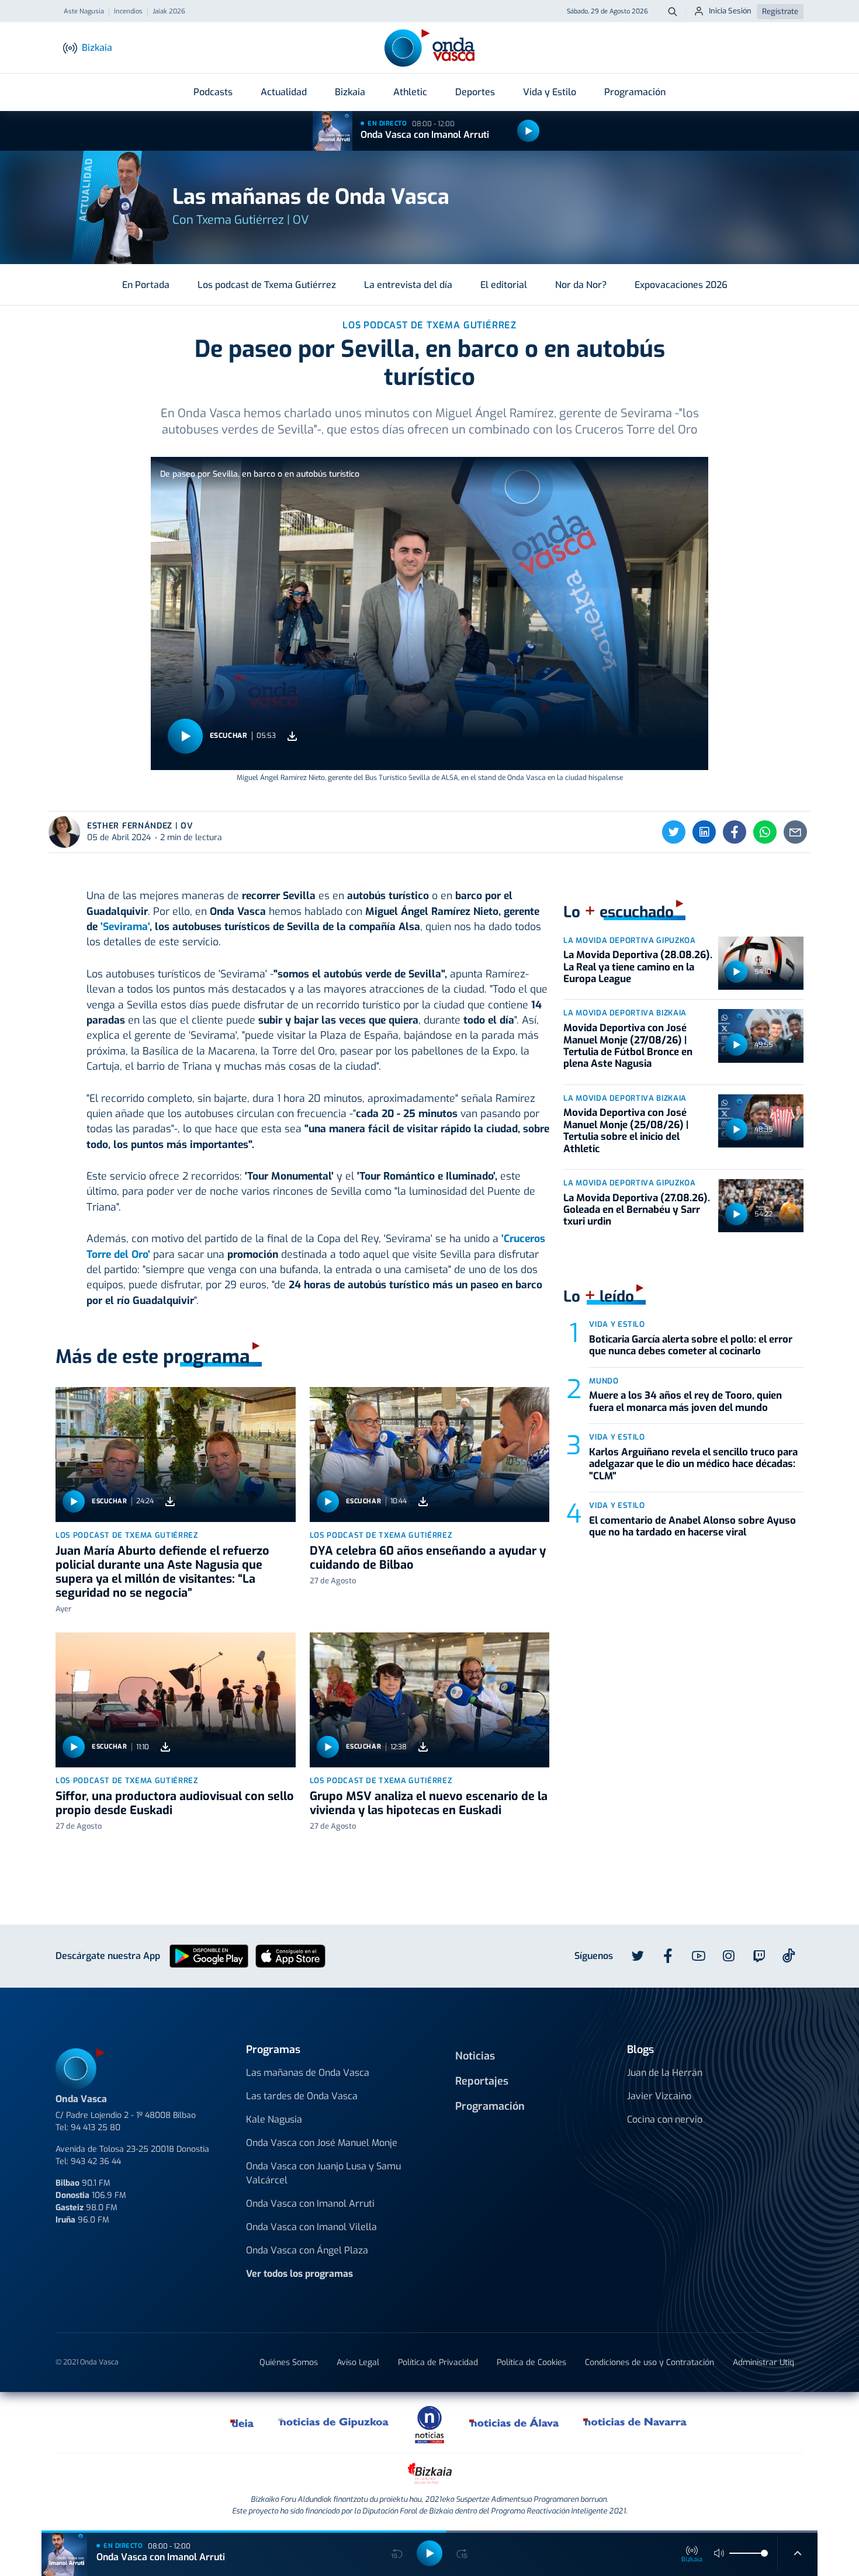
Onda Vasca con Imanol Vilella (311, 2227)
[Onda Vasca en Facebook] (668, 1956)
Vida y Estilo (550, 92)
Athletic (410, 92)
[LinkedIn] (704, 832)
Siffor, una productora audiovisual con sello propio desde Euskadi (175, 1803)
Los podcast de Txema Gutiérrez (267, 285)
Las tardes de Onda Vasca (302, 2096)
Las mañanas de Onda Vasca (308, 2073)
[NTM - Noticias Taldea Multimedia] (430, 2424)
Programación (635, 92)
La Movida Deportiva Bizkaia (625, 1013)
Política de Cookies (531, 2362)
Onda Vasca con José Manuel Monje (322, 2143)
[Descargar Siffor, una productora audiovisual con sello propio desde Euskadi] (165, 1747)
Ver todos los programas (299, 2274)
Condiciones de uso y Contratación (650, 2362)
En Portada (146, 285)
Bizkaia (350, 92)
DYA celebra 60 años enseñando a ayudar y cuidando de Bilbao (428, 1558)
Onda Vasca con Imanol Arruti (425, 135)
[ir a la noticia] (176, 1455)
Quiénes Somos (289, 2362)
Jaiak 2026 (169, 12)
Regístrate (780, 11)
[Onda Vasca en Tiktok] (789, 1956)
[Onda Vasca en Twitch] (759, 1956)
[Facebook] (735, 832)
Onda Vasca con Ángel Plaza (307, 2250)
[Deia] (243, 2422)
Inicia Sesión (730, 11)
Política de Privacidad (438, 2362)
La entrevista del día (408, 285)
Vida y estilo (617, 1324)
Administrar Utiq (763, 2362)
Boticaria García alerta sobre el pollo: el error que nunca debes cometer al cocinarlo (691, 1345)
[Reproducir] (528, 131)
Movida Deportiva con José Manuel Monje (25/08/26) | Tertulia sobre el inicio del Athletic (626, 1131)
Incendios (128, 12)
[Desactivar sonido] (719, 2553)
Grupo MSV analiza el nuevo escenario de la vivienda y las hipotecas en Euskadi (429, 1803)
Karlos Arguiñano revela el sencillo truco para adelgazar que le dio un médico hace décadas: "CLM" (693, 1464)
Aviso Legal (358, 2362)
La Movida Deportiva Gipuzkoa (629, 940)
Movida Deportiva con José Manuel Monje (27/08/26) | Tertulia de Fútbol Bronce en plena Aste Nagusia (628, 1046)
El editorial (504, 285)
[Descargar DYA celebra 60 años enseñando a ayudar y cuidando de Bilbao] (423, 1501)
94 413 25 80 (96, 2128)
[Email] (795, 832)
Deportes (475, 92)
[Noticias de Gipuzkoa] (334, 2422)
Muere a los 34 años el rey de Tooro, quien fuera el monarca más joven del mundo (685, 1401)
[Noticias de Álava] (515, 2422)
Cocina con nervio (665, 2119)
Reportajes (482, 2081)
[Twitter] (674, 832)
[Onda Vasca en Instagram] (729, 1956)
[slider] (764, 2553)
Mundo (604, 1381)
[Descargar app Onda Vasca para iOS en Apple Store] (290, 1955)
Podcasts (213, 92)
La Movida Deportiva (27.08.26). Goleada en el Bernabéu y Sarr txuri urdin (637, 1210)
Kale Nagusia (274, 2119)
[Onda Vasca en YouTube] (698, 1956)
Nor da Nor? (581, 285)
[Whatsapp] (765, 832)
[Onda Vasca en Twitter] (638, 1956)
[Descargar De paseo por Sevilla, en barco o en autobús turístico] (292, 736)
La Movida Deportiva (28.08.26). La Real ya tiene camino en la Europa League (638, 967)
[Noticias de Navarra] (635, 2422)
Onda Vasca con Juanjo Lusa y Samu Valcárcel (323, 2173)
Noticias (475, 2056)
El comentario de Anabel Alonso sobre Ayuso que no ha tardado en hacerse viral (692, 1526)
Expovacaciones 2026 (681, 285)
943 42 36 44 (96, 2161)
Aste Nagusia (84, 12)
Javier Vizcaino (659, 2096)
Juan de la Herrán (665, 2073)
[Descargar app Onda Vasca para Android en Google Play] (209, 1955)
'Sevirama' (125, 927)
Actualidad (284, 92)
